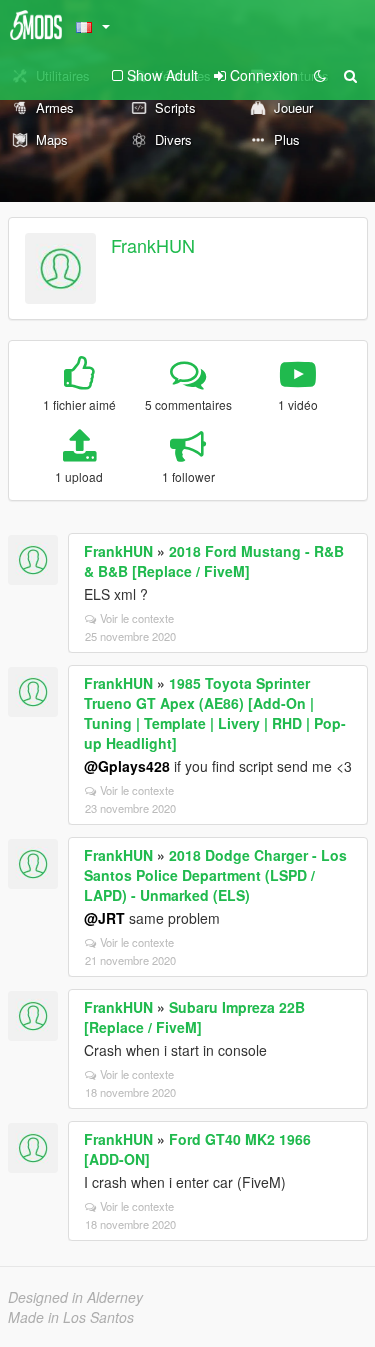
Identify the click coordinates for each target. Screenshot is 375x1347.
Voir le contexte (137, 618)
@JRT (104, 918)
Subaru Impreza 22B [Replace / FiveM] (194, 1017)
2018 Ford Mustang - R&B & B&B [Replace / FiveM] (214, 561)
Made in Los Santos (71, 1317)
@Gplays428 (127, 766)
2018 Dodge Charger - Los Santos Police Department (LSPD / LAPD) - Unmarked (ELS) (215, 875)
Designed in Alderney (75, 1297)
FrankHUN (153, 245)
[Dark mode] (320, 75)
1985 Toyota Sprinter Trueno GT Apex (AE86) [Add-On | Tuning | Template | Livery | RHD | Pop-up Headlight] (215, 713)
